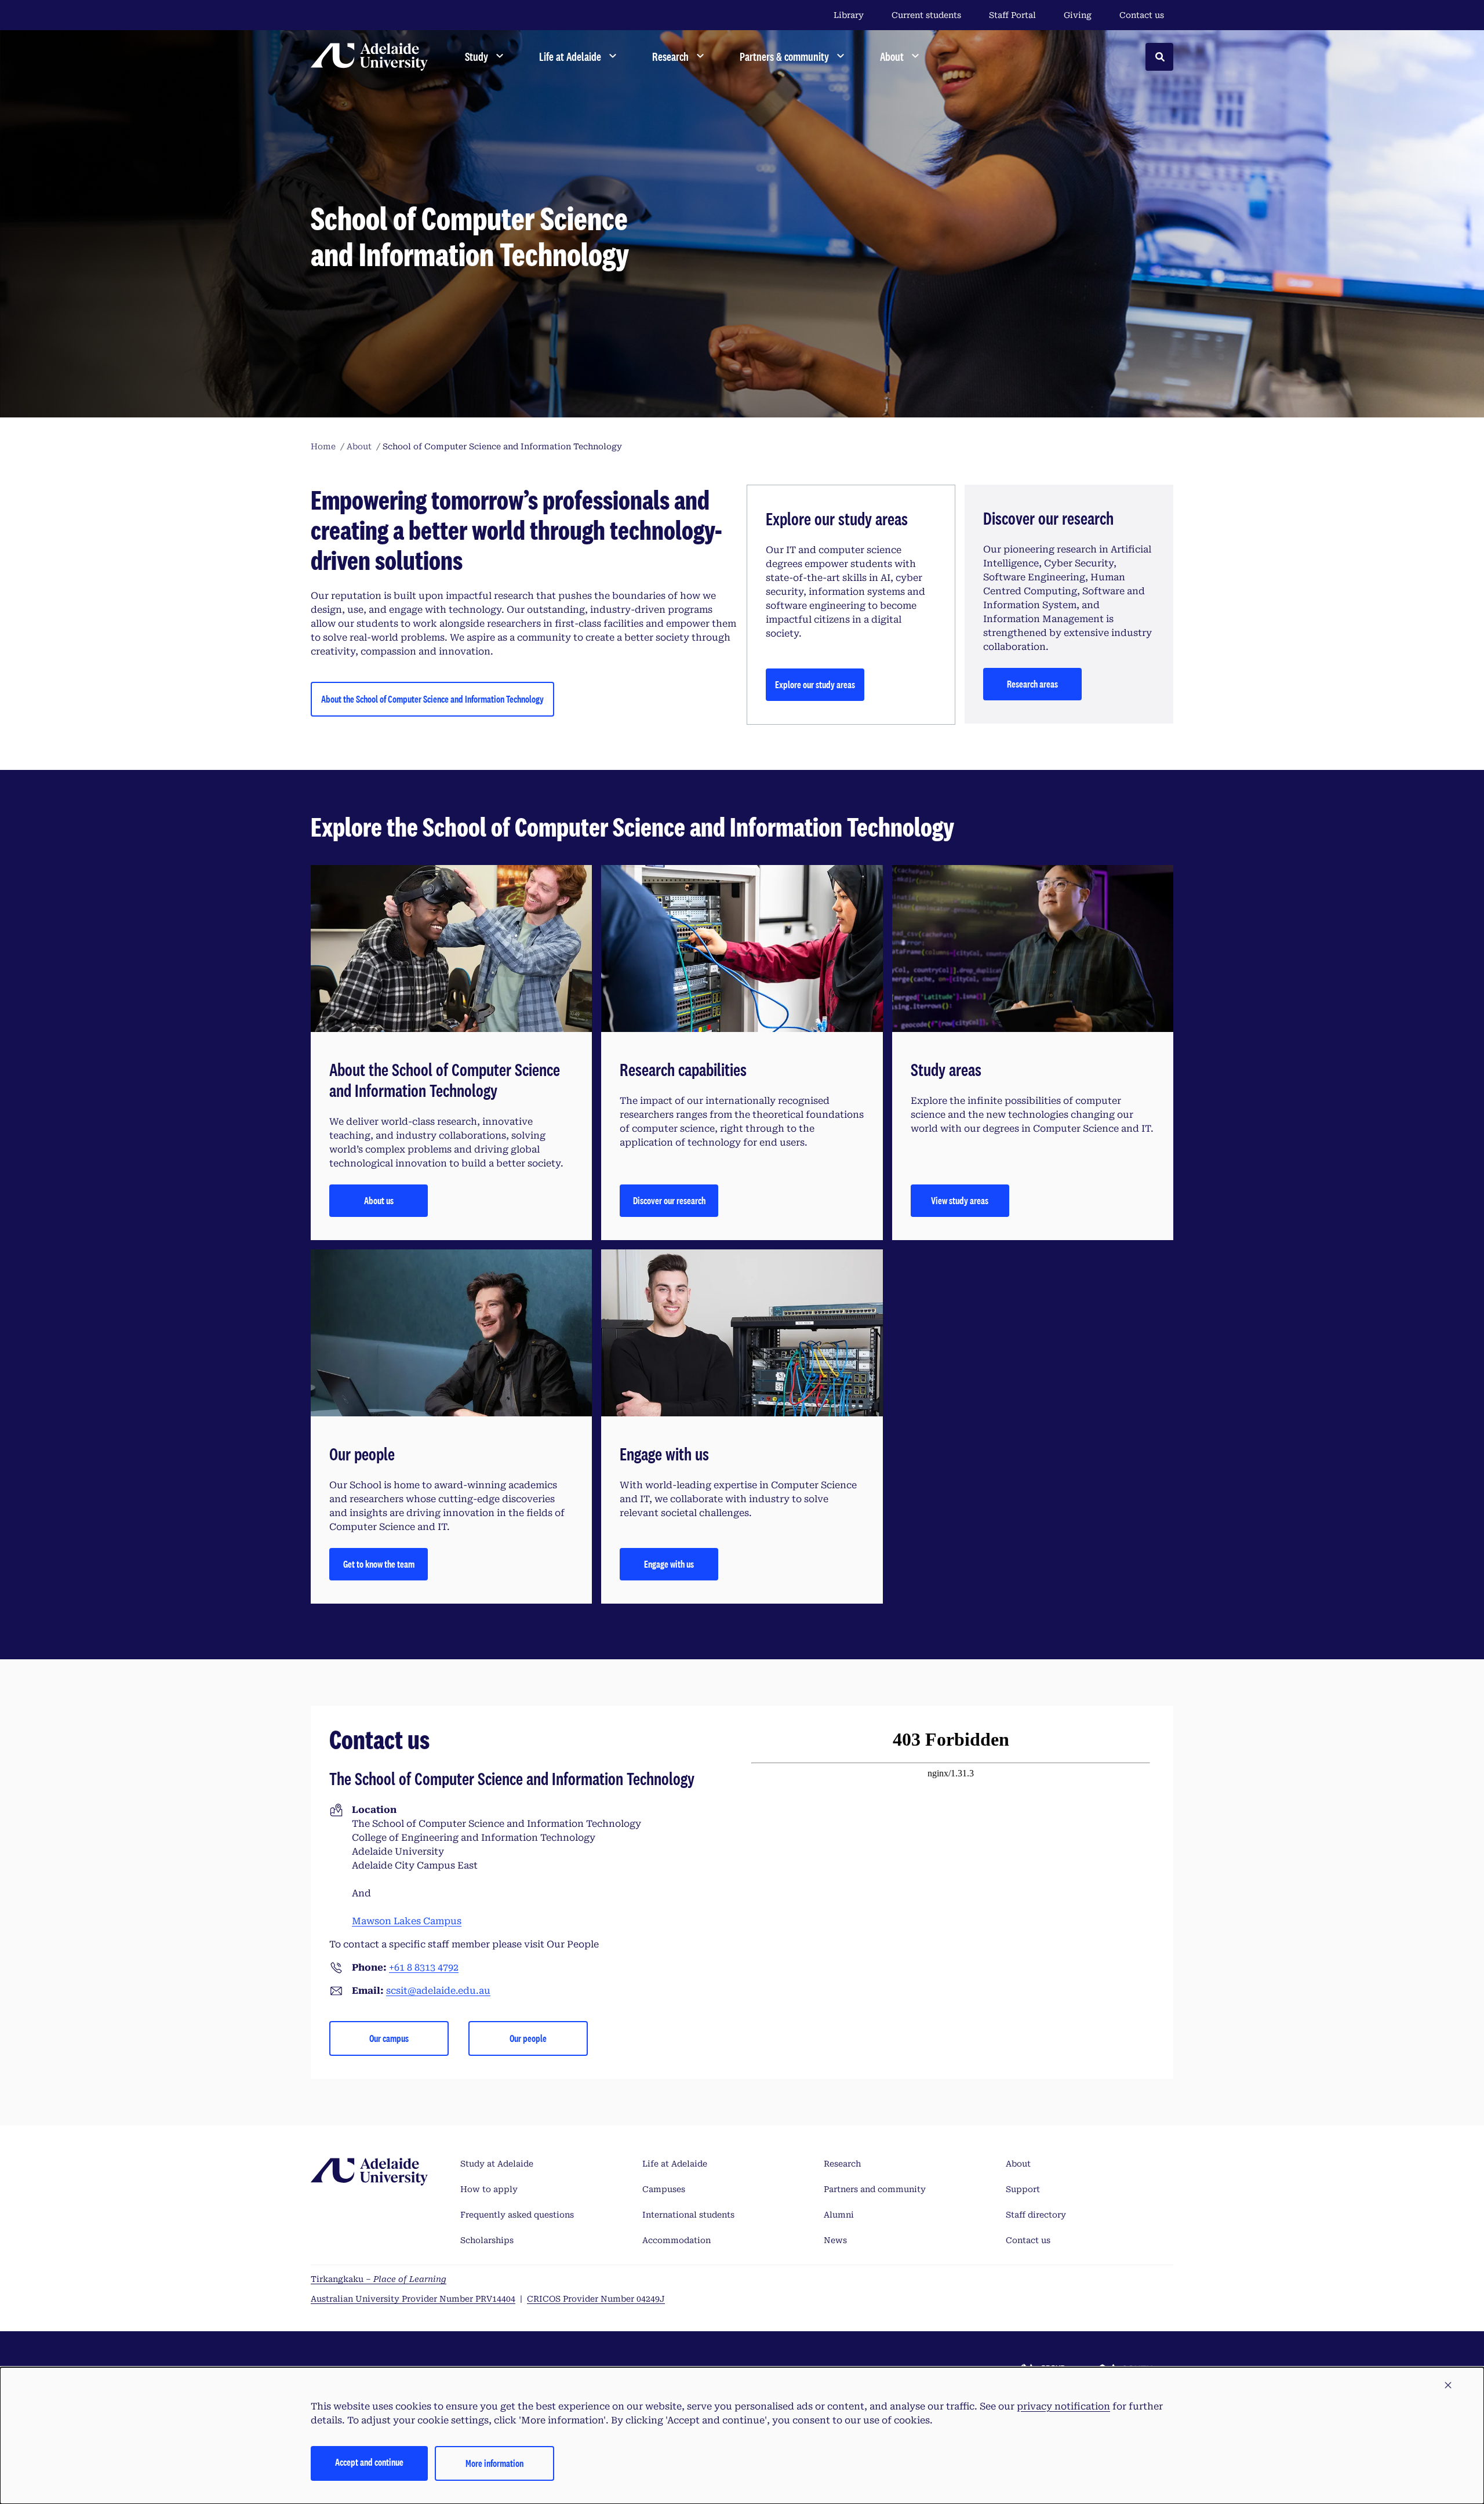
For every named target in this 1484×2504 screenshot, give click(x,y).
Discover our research (669, 1200)
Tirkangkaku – (379, 2279)
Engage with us (669, 1564)
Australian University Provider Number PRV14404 (413, 2299)
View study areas (960, 1200)
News (835, 2240)
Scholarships (487, 2240)
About (1018, 2164)
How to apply (489, 2189)
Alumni (839, 2215)
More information (494, 2463)
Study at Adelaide (497, 2164)
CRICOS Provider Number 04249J (596, 2299)
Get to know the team (379, 1564)
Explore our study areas (815, 684)
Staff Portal (1012, 15)
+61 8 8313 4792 (424, 1967)
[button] (1448, 2386)
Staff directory (1036, 2215)
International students (688, 2215)
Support (1023, 2189)
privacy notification (1063, 2406)
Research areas (1032, 684)
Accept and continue (369, 2462)
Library (849, 15)
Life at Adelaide (675, 2164)
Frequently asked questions (517, 2215)
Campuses (664, 2189)
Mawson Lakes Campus (407, 1921)
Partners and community (875, 2189)
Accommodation (676, 2240)
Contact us (1142, 15)
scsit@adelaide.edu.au (438, 1991)
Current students (926, 15)
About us (379, 1200)
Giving (1078, 15)
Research (842, 2164)
